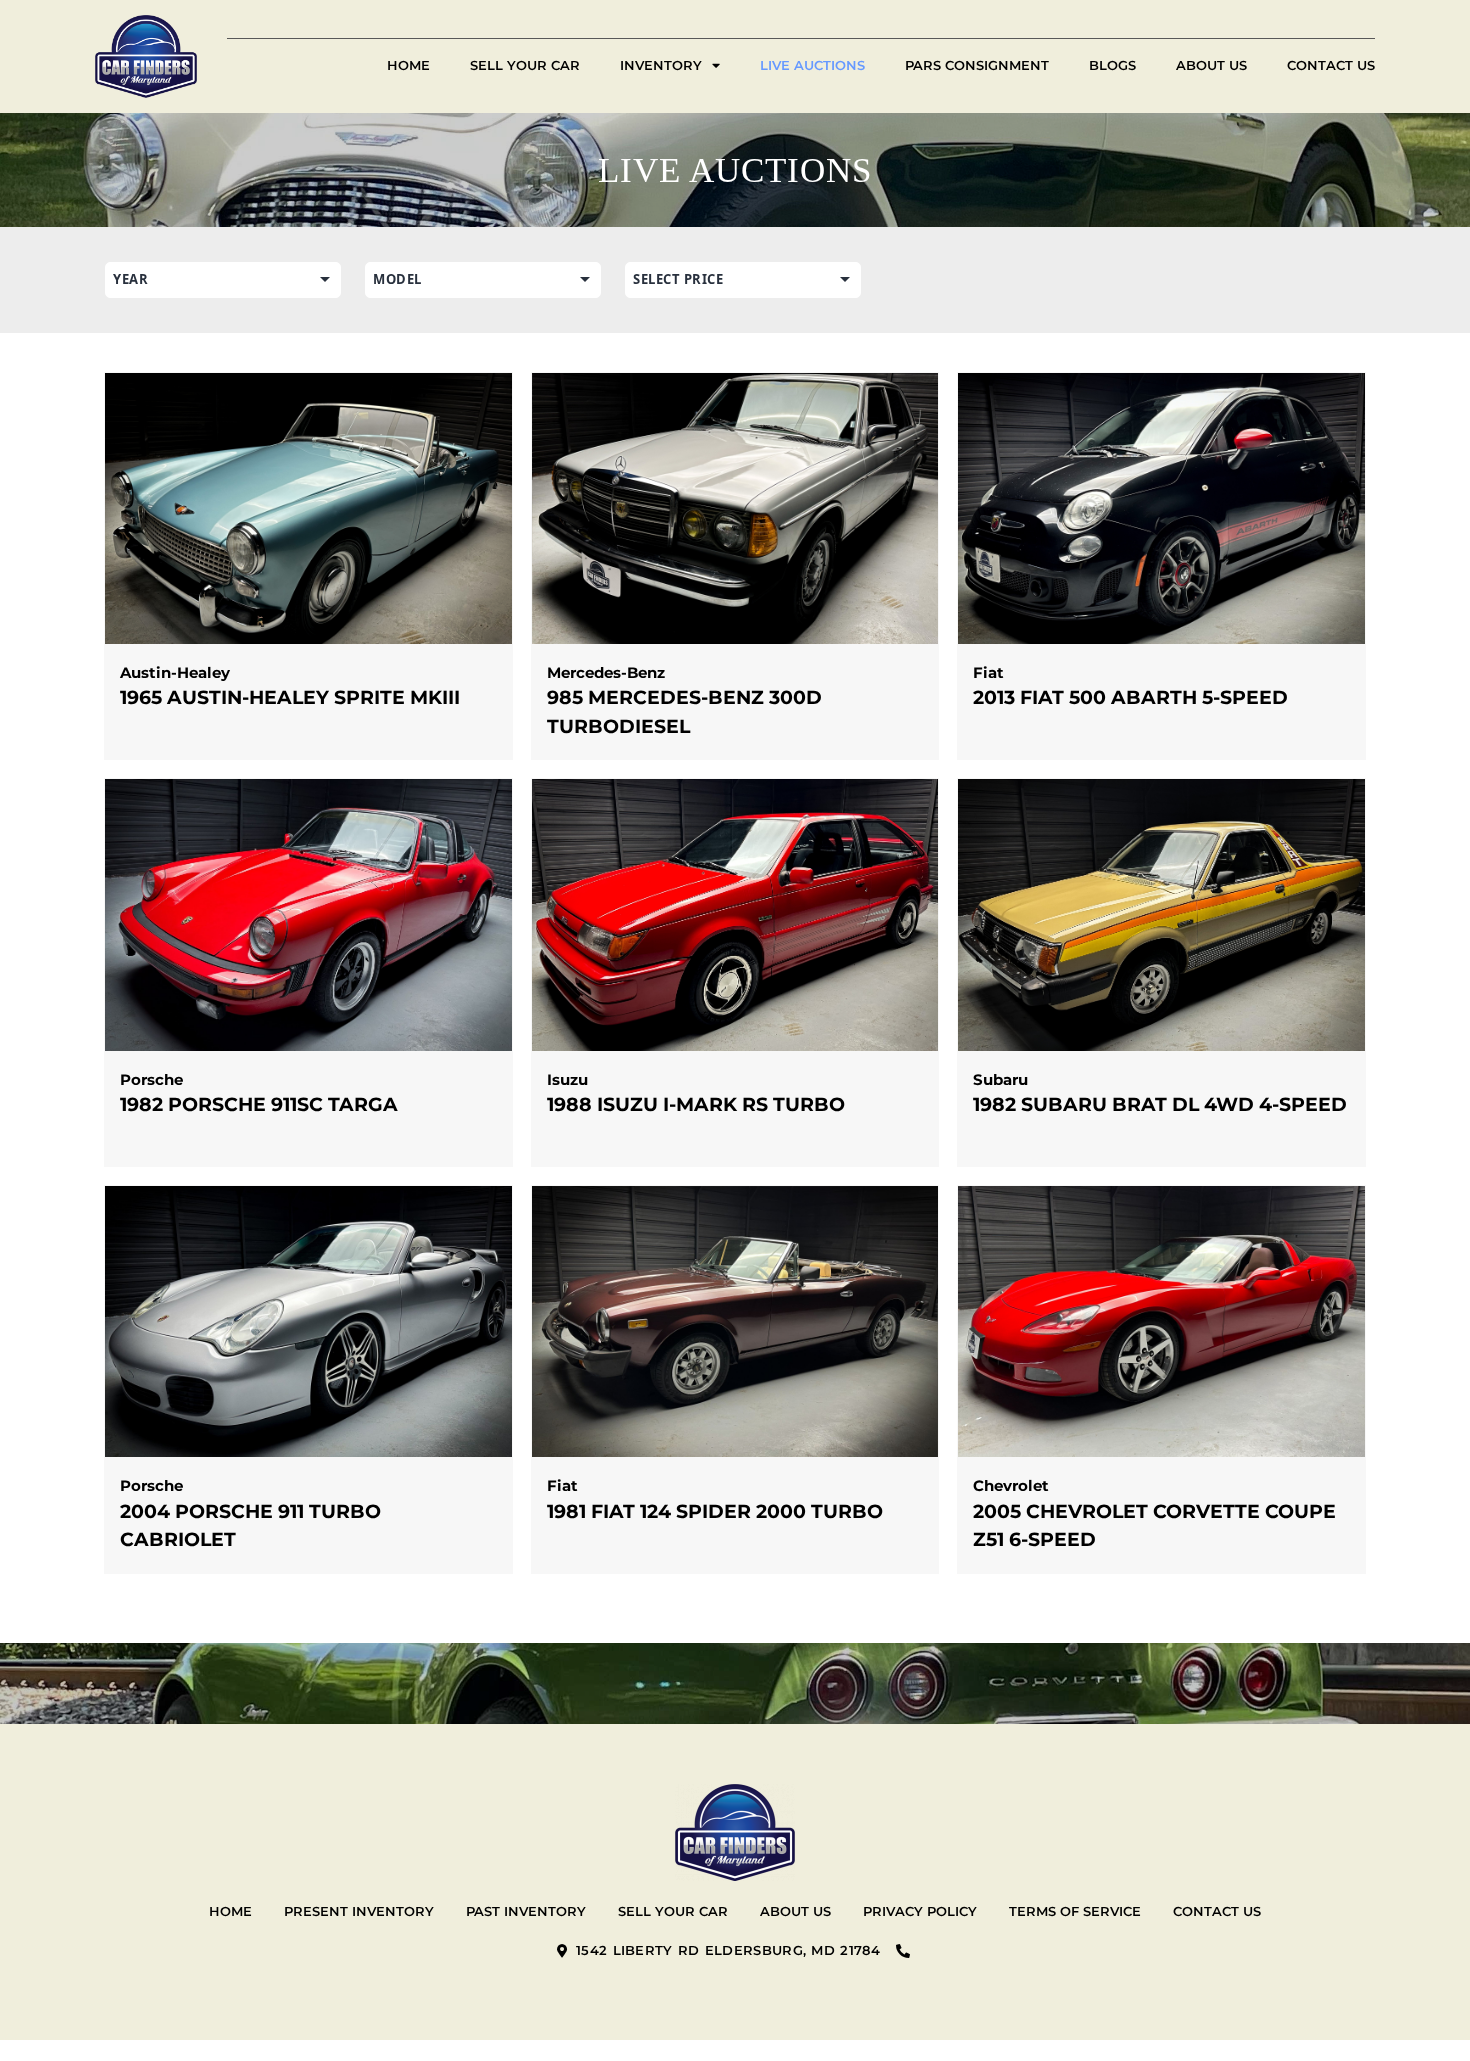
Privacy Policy (920, 1911)
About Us (1211, 65)
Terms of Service (1075, 1911)
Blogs (1112, 65)
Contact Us (1331, 65)
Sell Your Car (525, 65)
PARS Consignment (977, 65)
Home (408, 65)
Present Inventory (359, 1911)
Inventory (661, 65)
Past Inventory (526, 1911)
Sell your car (673, 1911)
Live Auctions (812, 65)
